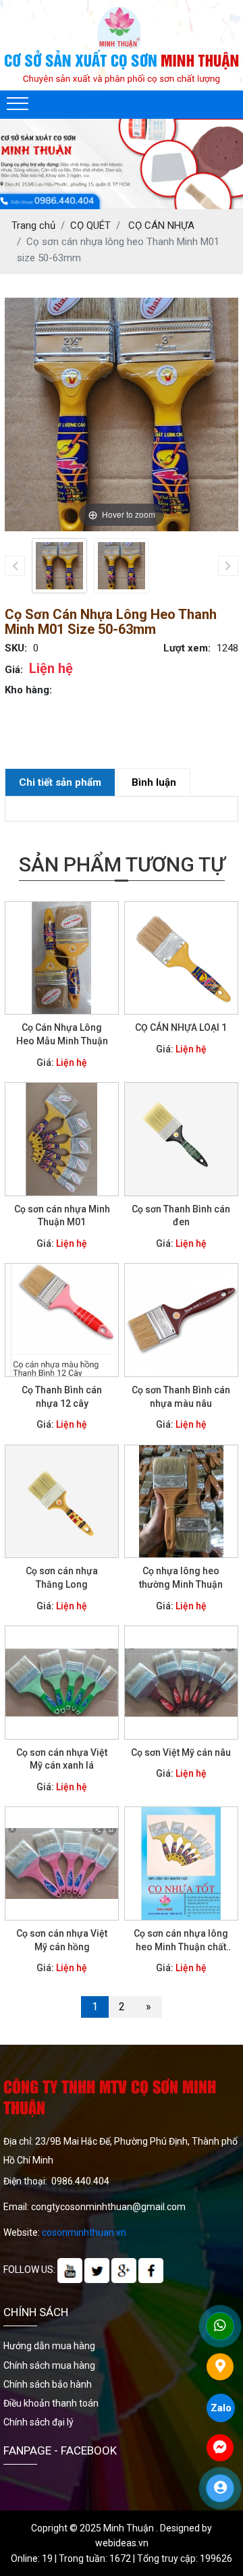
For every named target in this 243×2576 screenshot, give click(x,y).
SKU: (16, 648)
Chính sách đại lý (38, 2422)
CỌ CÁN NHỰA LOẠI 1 (181, 1027)
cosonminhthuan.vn (84, 2232)
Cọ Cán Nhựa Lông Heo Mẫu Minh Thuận (62, 1034)
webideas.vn (122, 2543)
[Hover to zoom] (122, 414)
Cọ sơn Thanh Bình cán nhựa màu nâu (181, 1397)
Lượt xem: (187, 648)
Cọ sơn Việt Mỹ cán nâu (181, 1752)
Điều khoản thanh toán (51, 2403)
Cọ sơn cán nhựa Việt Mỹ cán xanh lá (62, 1759)
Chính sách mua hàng (49, 2365)
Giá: (14, 670)
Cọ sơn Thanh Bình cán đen (181, 1216)
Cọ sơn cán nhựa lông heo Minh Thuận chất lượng (181, 1941)
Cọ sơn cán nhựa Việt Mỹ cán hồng (62, 1940)
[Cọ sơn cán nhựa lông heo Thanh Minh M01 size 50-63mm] (59, 566)
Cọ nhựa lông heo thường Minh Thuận (181, 1578)
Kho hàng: (28, 690)
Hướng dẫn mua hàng (49, 2346)
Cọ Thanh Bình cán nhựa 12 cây (62, 1397)
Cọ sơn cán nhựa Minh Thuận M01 (62, 1216)
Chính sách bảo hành (48, 2384)
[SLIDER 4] (122, 164)
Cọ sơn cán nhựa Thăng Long (62, 1578)
